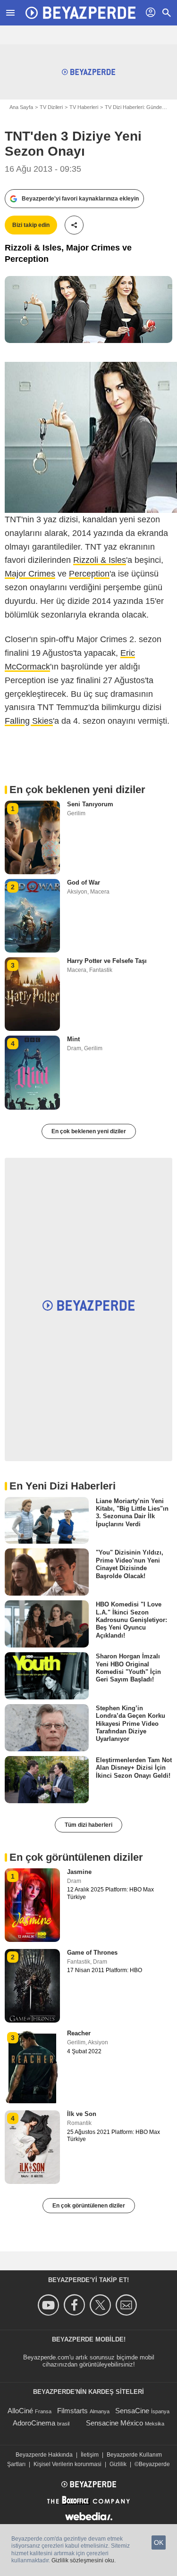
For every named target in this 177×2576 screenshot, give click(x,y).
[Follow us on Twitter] (102, 2305)
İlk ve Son (82, 2114)
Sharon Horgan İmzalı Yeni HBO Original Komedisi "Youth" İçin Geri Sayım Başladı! (128, 1668)
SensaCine (132, 2411)
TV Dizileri (51, 107)
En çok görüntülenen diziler (89, 2206)
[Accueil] (80, 13)
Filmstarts (72, 2411)
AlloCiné (20, 2411)
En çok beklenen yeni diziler (89, 1131)
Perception (89, 574)
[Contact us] (128, 2305)
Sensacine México (114, 2423)
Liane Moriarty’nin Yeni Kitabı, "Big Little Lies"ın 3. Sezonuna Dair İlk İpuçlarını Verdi (132, 1512)
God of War (84, 882)
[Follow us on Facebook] (76, 2305)
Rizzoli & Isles (100, 560)
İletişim (90, 2455)
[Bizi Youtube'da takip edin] (50, 2305)
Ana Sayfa (21, 107)
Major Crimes (30, 574)
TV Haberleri (84, 107)
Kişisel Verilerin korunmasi (67, 2464)
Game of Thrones (92, 1953)
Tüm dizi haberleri (88, 1825)
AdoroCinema (34, 2423)
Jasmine (79, 1872)
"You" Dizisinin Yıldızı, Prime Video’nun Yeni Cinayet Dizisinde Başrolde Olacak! (130, 1564)
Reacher (79, 2033)
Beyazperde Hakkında (44, 2455)
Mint (73, 1039)
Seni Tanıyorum (90, 804)
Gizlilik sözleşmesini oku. (84, 2560)
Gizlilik (118, 2464)
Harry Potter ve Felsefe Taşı (107, 961)
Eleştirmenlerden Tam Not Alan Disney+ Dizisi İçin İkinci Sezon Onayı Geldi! (134, 1768)
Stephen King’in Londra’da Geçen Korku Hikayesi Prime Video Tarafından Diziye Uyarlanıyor (131, 1723)
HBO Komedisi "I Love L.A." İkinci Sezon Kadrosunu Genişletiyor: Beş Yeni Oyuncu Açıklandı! (131, 1620)
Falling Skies (29, 721)
